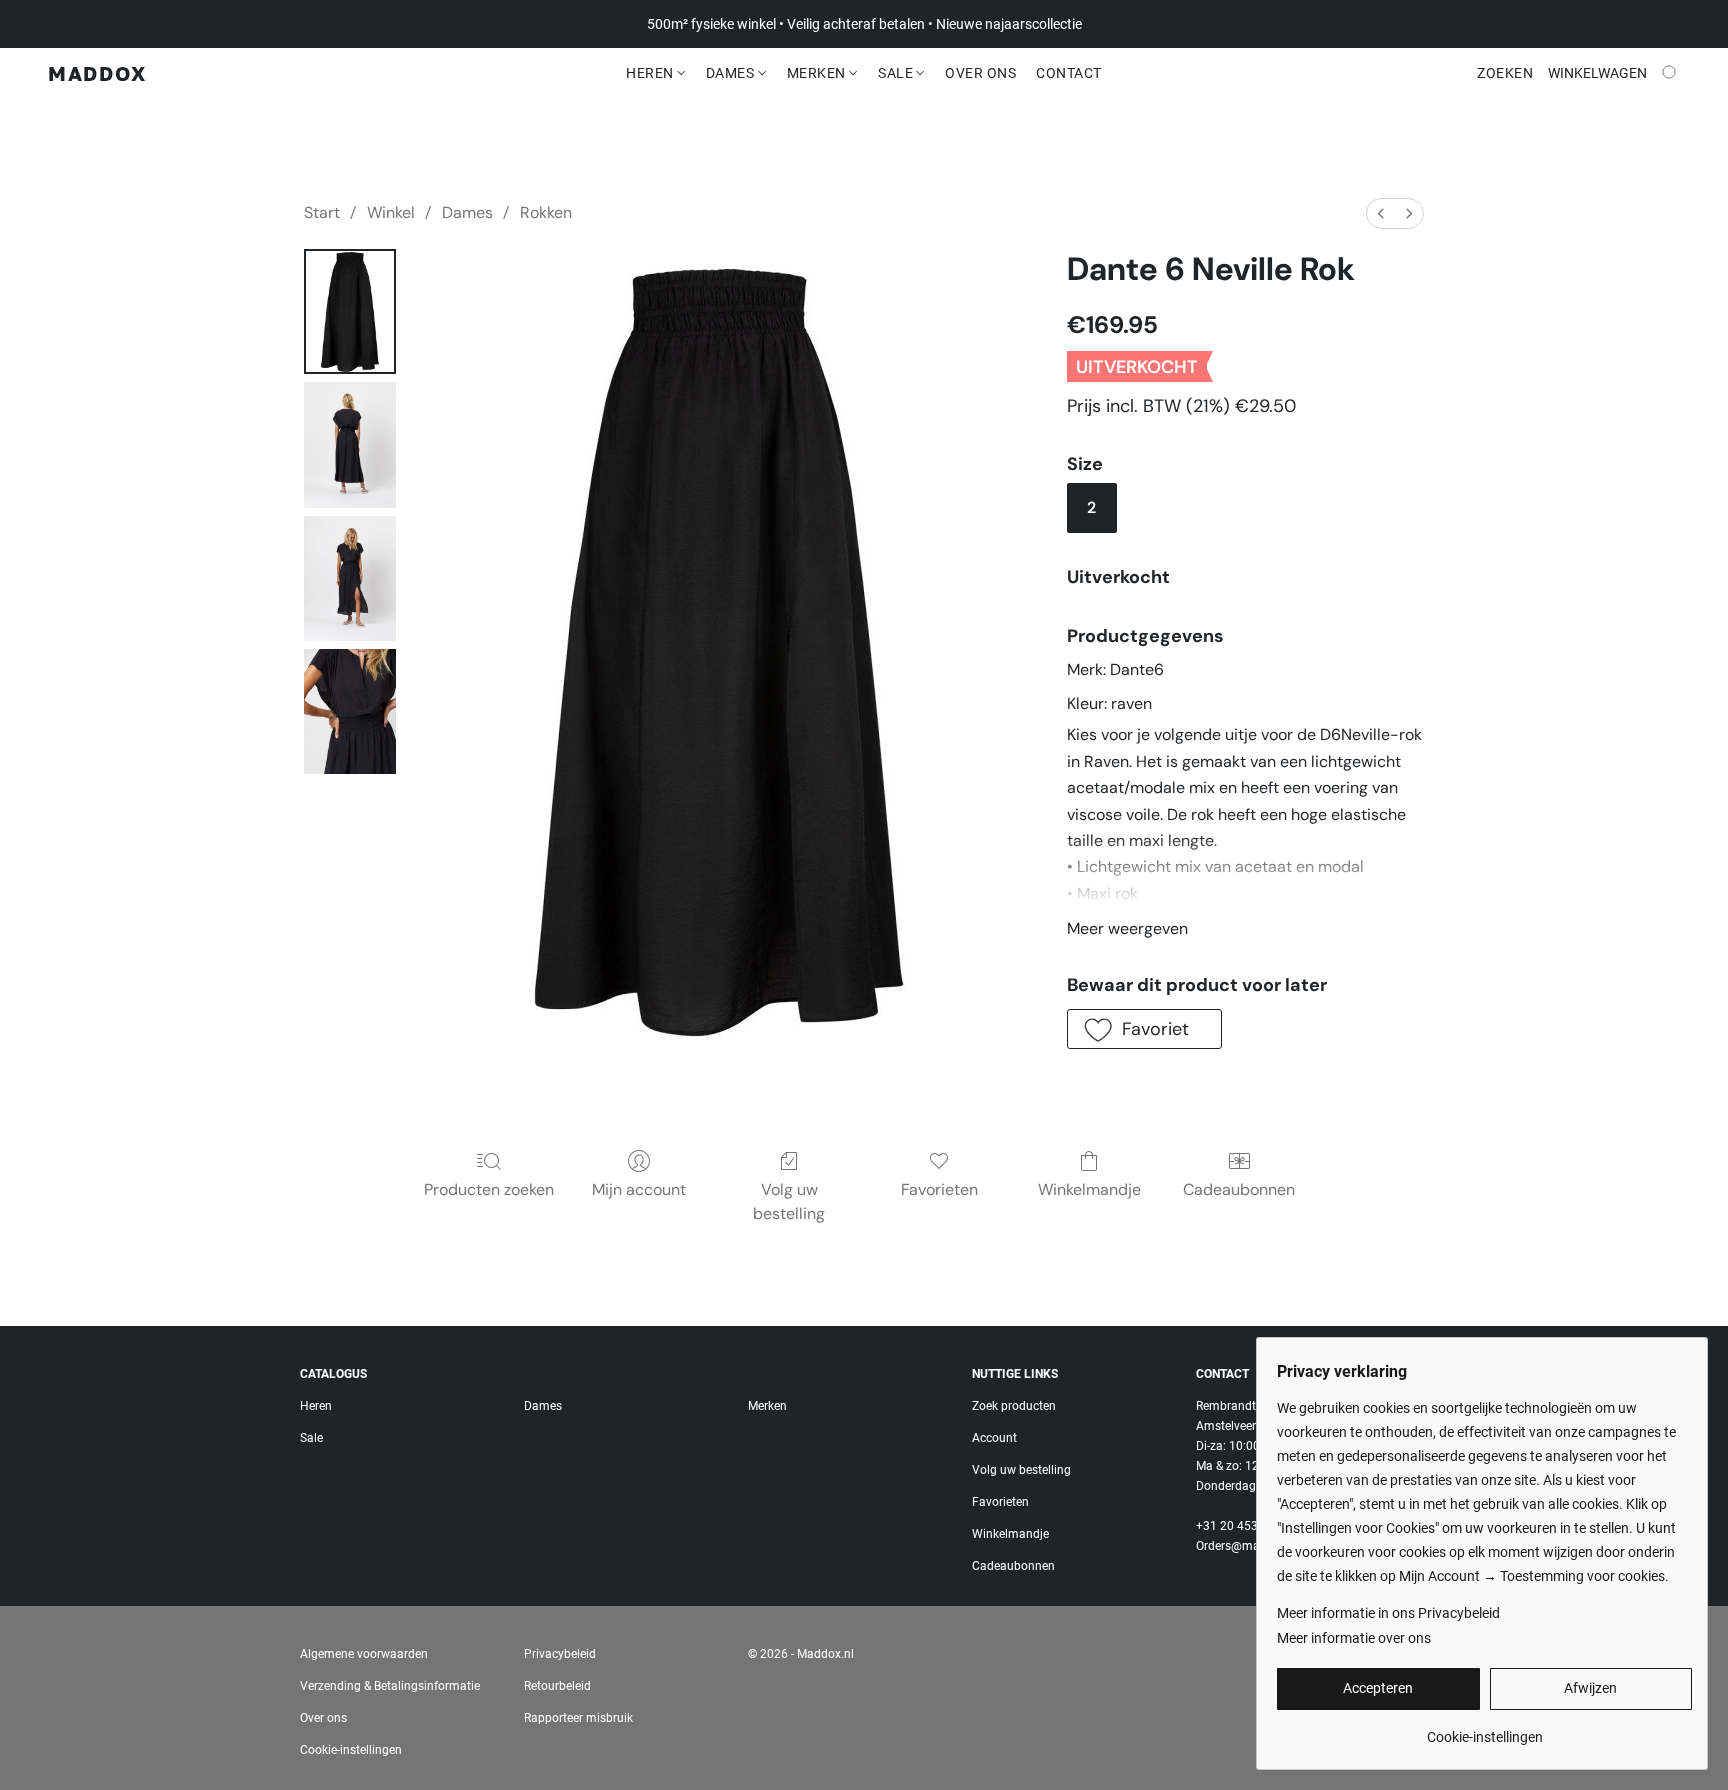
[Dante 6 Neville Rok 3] (350, 711)
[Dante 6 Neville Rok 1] (350, 444)
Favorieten (939, 1189)
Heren (651, 73)
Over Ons (980, 73)
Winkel (391, 212)
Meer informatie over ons (1354, 1638)
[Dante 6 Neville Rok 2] (350, 578)
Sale (897, 73)
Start (322, 212)
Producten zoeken (489, 1189)
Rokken (546, 212)
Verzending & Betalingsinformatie (390, 1686)
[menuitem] (1381, 213)
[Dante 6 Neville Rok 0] (350, 311)
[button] (97, 73)
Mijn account (639, 1189)
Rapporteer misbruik (578, 1718)
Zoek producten (1014, 1406)
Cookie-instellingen (351, 1750)
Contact (1069, 73)
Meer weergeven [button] (1127, 928)
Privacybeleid (560, 1654)
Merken (818, 73)
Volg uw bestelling (789, 1201)
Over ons (323, 1718)
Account (994, 1438)
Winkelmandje (1089, 1189)
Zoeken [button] (1505, 73)
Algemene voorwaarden (364, 1654)
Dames (732, 73)
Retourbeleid (557, 1686)
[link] (1484, 1729)
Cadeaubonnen (1239, 1189)
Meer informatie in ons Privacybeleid (1388, 1613)
